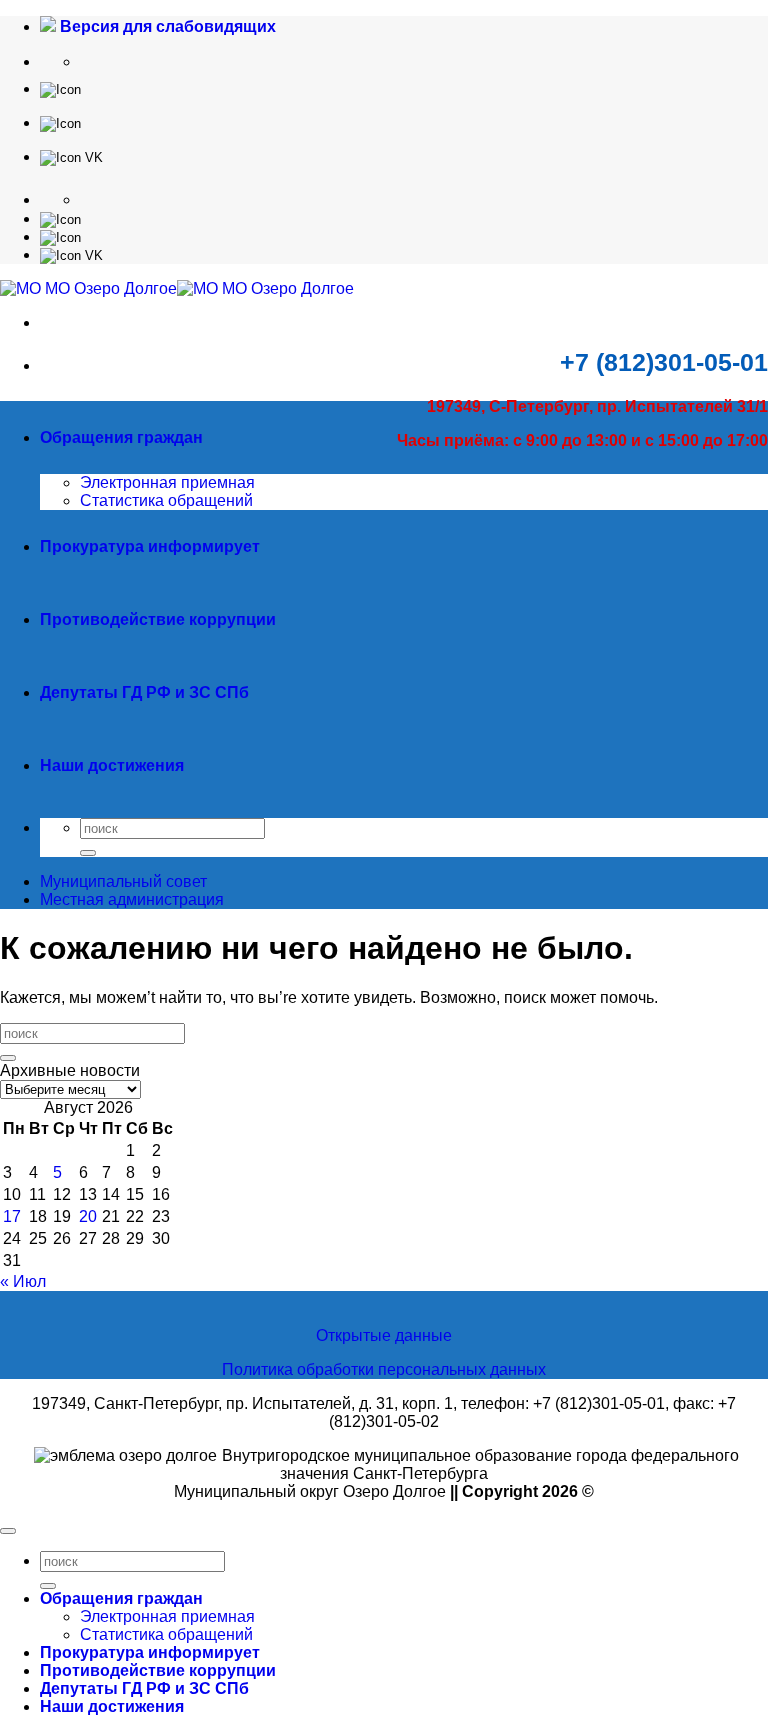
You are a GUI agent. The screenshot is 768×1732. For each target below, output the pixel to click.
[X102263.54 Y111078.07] (60, 88)
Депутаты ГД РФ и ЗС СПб (144, 692)
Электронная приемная (167, 482)
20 (88, 1216)
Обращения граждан (121, 437)
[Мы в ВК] (71, 156)
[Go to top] (8, 1531)
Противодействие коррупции (158, 619)
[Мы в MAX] (60, 122)
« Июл (23, 1281)
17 (12, 1216)
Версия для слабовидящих (166, 26)
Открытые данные (384, 1335)
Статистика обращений (166, 500)
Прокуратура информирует (150, 546)
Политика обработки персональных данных (384, 1369)
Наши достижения (112, 765)
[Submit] (88, 853)
